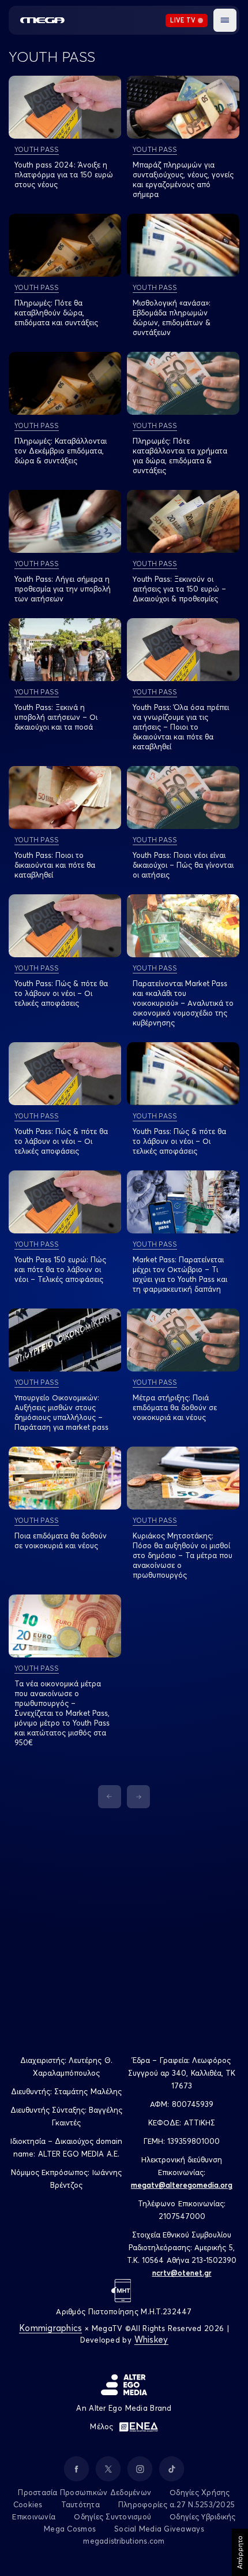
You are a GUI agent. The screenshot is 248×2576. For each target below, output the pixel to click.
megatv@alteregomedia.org (182, 2185)
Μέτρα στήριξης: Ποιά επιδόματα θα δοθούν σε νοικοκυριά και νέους (175, 1407)
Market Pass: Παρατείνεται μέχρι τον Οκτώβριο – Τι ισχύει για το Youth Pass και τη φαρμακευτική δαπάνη (180, 1274)
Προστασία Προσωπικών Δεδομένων (84, 2492)
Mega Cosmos (70, 2529)
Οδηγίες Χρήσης (200, 2492)
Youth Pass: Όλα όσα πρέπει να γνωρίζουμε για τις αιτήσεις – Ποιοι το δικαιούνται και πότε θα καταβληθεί (181, 727)
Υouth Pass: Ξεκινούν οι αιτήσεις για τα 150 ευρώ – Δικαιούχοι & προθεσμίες (179, 589)
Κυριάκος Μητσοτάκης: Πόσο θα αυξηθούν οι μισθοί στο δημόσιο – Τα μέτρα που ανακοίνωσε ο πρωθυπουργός (183, 1555)
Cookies (28, 2504)
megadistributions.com (124, 2541)
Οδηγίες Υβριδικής (202, 2516)
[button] (225, 20)
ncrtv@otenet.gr (182, 2273)
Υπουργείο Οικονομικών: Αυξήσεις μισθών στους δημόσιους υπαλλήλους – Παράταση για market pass (61, 1412)
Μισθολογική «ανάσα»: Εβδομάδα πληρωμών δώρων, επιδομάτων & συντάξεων (172, 317)
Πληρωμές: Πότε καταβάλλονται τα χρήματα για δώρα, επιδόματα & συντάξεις (180, 456)
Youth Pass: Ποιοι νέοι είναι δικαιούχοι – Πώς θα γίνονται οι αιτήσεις (183, 865)
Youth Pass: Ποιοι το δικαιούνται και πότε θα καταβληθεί (55, 865)
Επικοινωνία (34, 2516)
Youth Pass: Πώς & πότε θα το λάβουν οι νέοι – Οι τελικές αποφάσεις (61, 993)
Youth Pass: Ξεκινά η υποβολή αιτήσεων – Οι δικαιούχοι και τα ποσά (56, 717)
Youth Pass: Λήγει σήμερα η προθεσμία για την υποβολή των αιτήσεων (63, 589)
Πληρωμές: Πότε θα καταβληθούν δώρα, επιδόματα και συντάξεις (56, 313)
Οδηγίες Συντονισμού (112, 2516)
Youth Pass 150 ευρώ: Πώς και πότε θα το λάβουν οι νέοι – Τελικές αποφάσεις (60, 1269)
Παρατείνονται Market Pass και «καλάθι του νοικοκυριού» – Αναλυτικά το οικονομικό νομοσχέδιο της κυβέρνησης (183, 1003)
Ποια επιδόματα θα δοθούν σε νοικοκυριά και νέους (61, 1540)
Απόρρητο (240, 2552)
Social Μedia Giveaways (159, 2529)
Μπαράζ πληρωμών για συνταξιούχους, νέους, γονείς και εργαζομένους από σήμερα (183, 179)
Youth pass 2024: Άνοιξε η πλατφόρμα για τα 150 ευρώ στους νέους (64, 174)
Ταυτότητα (80, 2504)
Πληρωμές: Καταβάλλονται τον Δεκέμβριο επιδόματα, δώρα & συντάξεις (61, 451)
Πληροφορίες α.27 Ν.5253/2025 (176, 2504)
